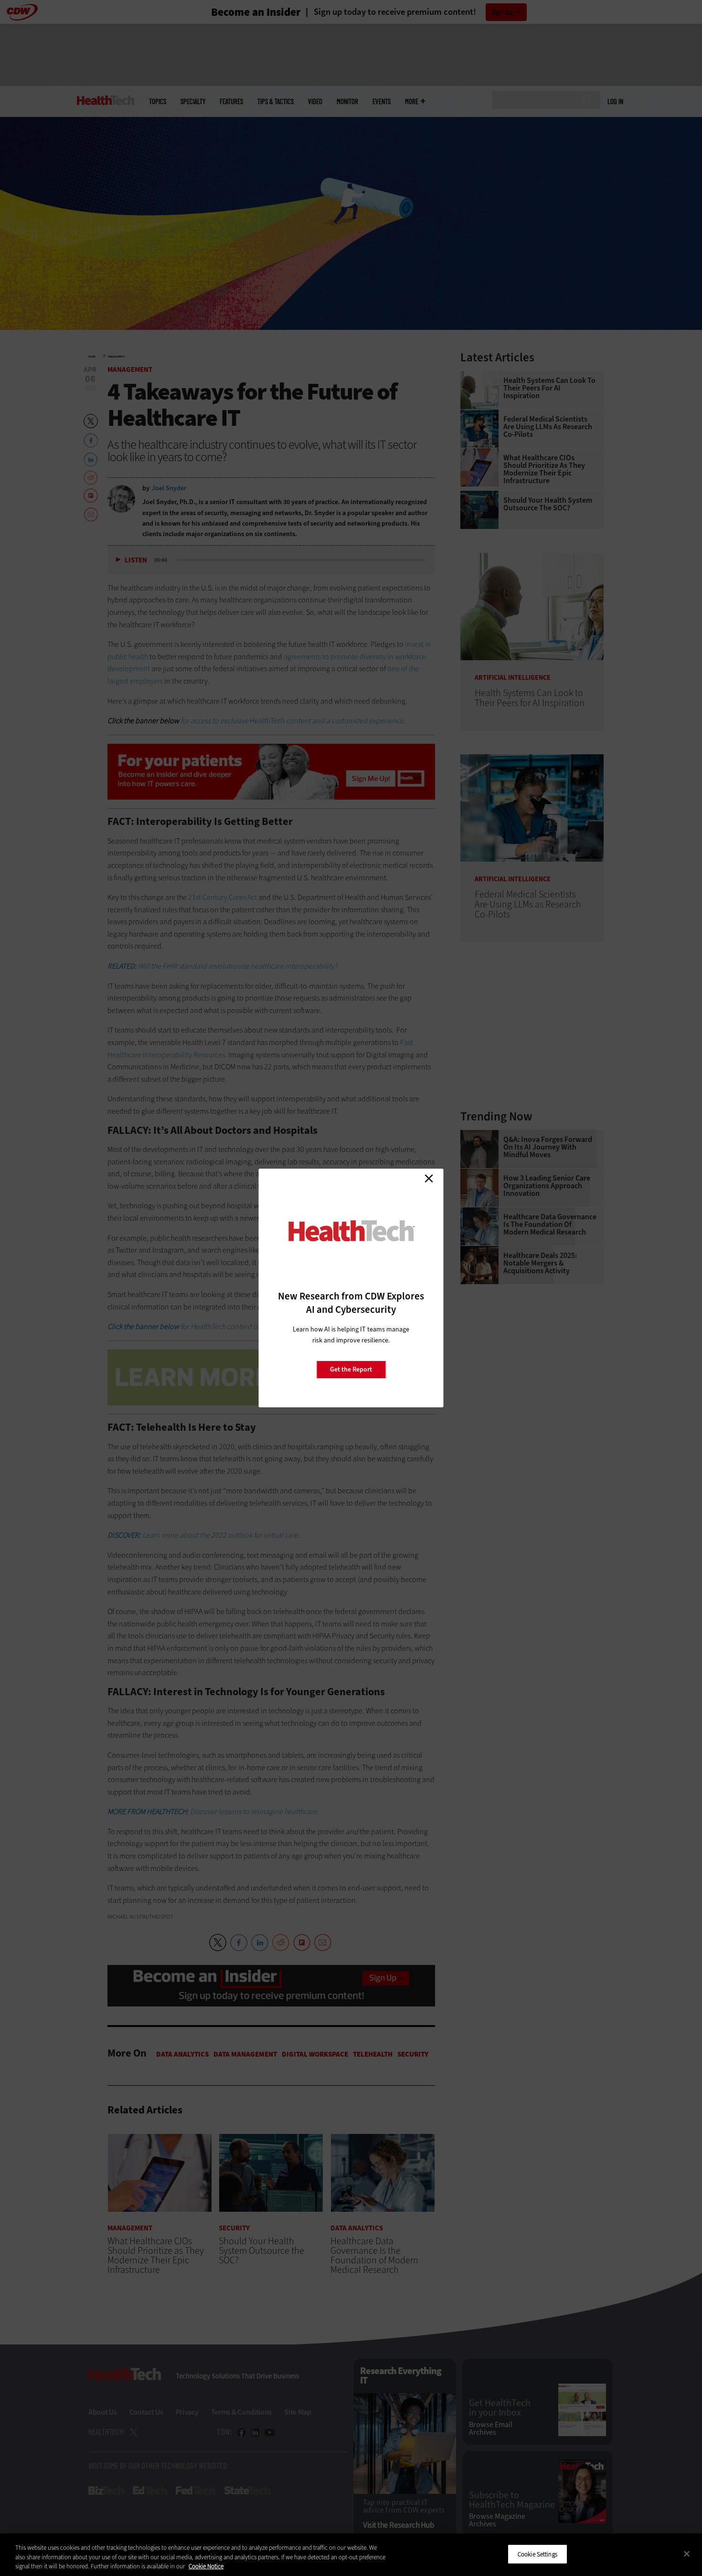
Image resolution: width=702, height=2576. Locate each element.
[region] (351, 2555)
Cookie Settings (537, 2554)
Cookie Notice (206, 2566)
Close (429, 1178)
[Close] (687, 2554)
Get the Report (351, 1369)
